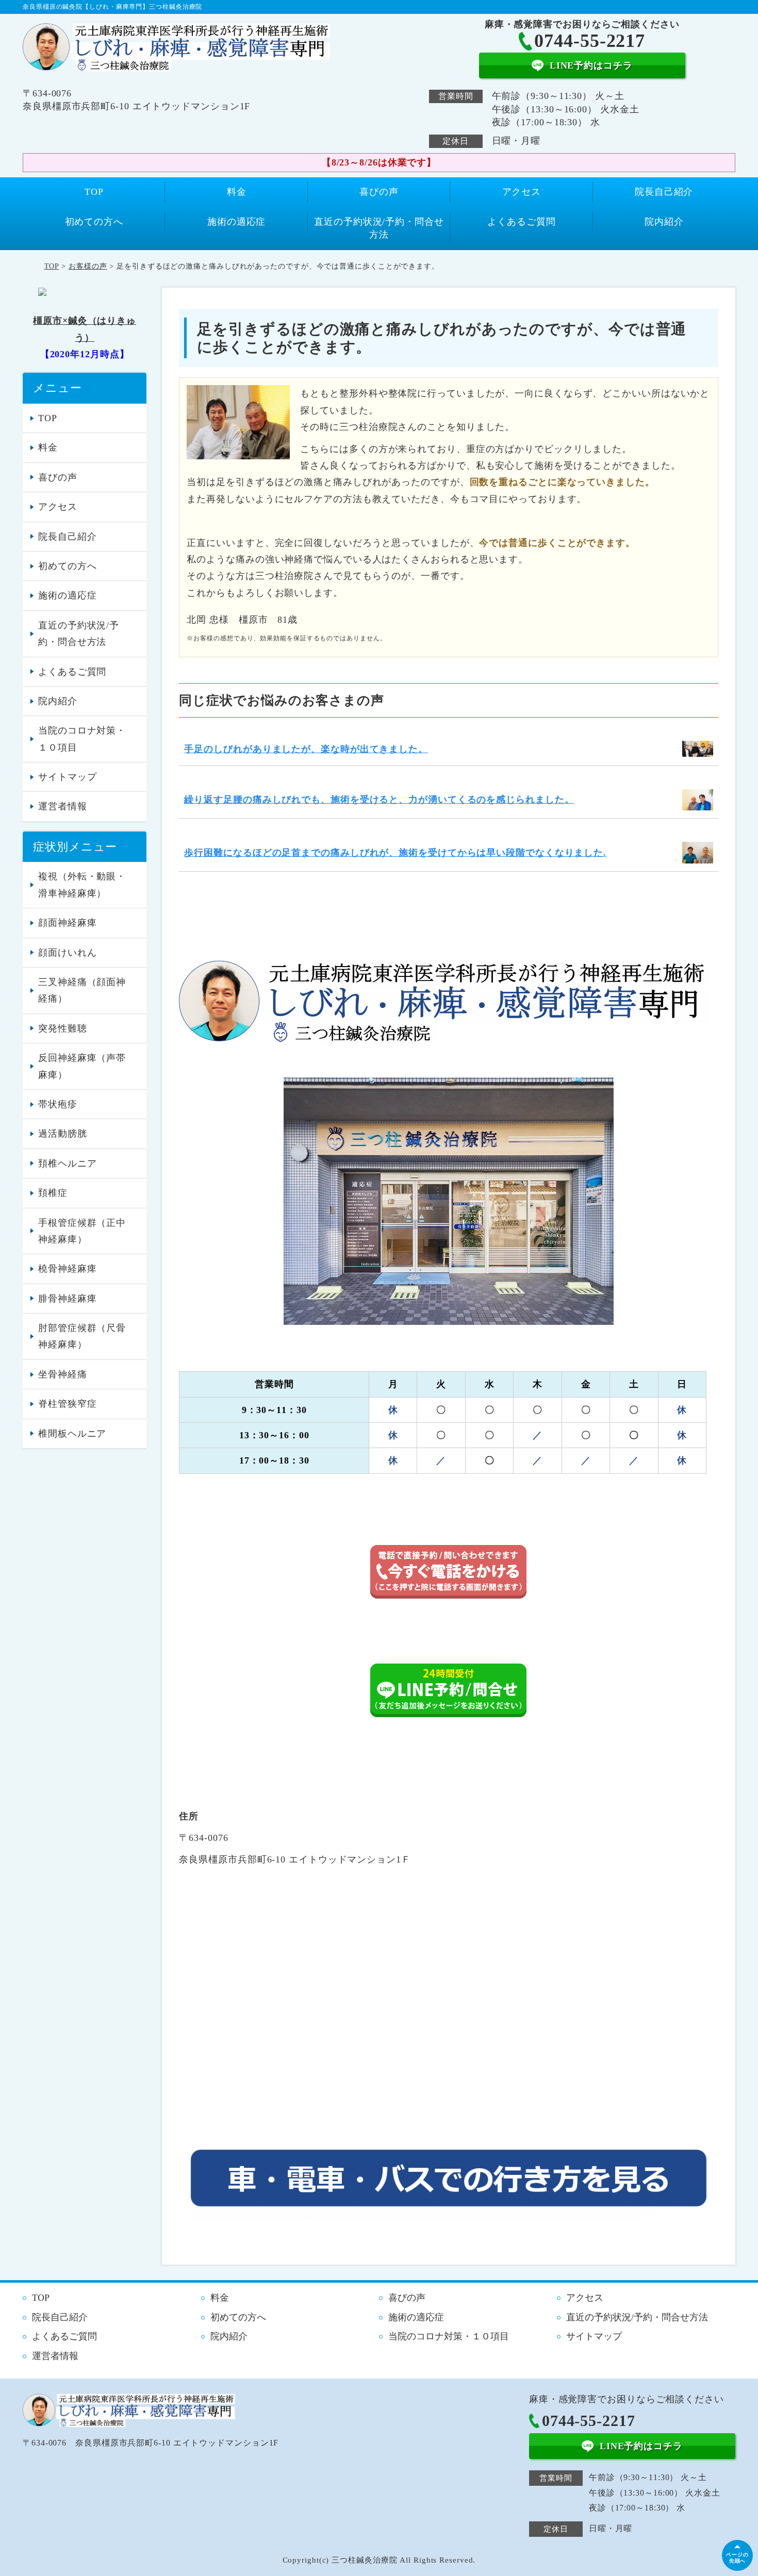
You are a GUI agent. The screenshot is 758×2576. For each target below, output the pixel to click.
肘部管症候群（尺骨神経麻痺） (82, 1336)
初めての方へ (94, 222)
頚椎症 (53, 1193)
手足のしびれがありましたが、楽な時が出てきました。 (306, 749)
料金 (237, 192)
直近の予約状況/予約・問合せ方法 (379, 228)
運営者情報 (63, 806)
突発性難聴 (63, 1028)
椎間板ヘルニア (72, 1434)
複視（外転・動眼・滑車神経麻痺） (82, 885)
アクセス (522, 192)
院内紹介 (664, 222)
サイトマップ (67, 777)
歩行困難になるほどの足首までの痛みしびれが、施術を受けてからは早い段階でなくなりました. (395, 853)
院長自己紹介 (664, 192)
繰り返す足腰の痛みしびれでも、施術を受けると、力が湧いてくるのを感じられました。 (379, 800)
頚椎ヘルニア (67, 1164)
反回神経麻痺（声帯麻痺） (82, 1066)
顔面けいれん (67, 953)
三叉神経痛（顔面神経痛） (82, 990)
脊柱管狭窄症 (67, 1404)
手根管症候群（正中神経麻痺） (82, 1231)
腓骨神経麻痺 (67, 1299)
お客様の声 (88, 266)
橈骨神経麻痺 (67, 1269)
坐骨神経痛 (63, 1374)
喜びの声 (379, 192)
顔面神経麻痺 (67, 923)
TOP (94, 192)
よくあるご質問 (521, 222)
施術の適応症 (236, 222)
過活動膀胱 (63, 1134)
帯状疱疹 (58, 1104)
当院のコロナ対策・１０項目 (82, 739)
